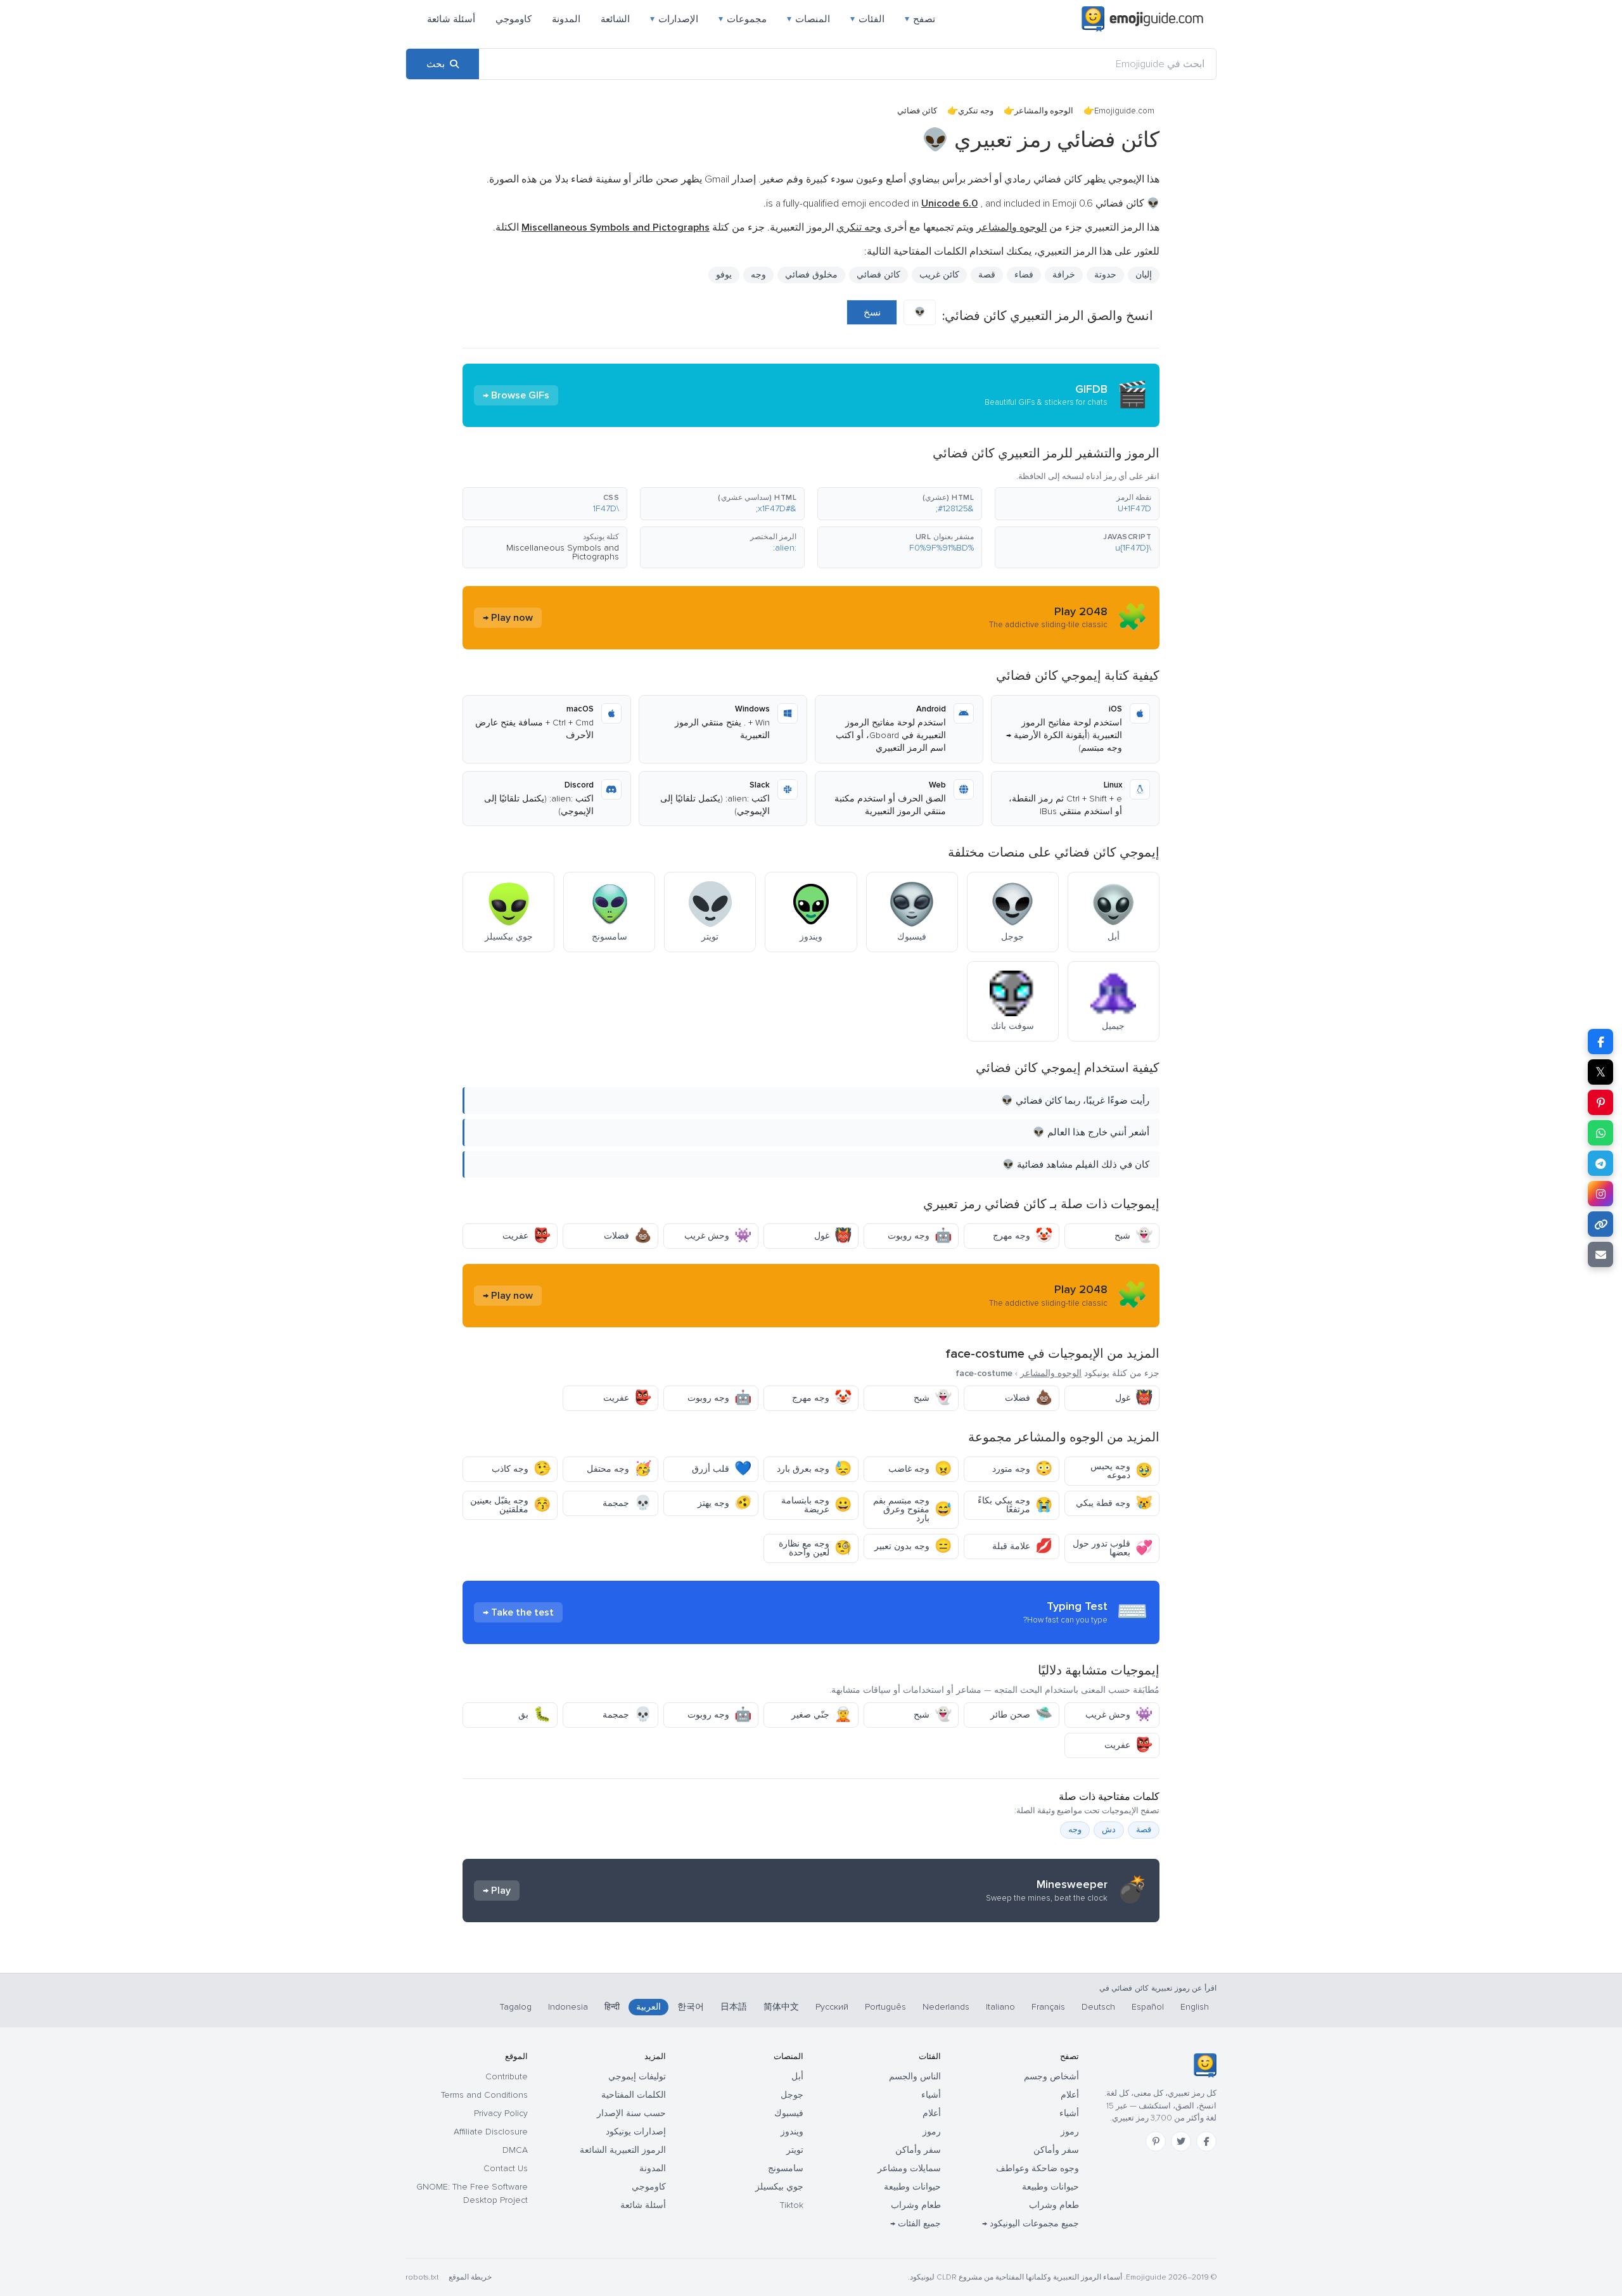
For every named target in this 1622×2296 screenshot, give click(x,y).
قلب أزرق (722, 1469)
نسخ (872, 312)
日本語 (734, 2007)
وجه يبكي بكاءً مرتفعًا (1015, 1505)
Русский (832, 2007)
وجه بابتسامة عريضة (816, 1505)
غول (833, 1236)
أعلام (1070, 2095)
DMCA (515, 2150)
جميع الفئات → (916, 2223)
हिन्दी (612, 2007)
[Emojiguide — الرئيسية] (1205, 2065)
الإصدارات (674, 19)
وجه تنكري (976, 111)
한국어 (691, 2007)
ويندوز (792, 2132)
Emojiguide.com (1124, 111)
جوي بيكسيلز (779, 2187)
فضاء (1024, 275)
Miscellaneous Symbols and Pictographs (563, 552)
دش (1109, 1830)
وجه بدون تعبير (913, 1546)
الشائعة (615, 19)
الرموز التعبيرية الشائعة (623, 2150)
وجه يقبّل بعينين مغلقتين (510, 1505)
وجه (758, 275)
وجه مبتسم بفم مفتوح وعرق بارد (912, 1509)
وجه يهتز (725, 1503)
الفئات (867, 19)
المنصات (808, 19)
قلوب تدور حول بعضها (1113, 1548)
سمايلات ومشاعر (909, 2168)
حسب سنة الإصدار (631, 2113)
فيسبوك (789, 2113)
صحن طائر (1021, 1715)
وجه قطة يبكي (1114, 1503)
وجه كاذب (521, 1469)
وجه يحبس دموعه (1121, 1471)
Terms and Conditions (484, 2095)
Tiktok (792, 2205)
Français (1048, 2007)
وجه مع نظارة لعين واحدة (815, 1548)
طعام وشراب (1054, 2205)
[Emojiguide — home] (1142, 19)
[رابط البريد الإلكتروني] (1600, 1254)
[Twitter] (1181, 2141)
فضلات (628, 1236)
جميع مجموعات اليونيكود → (1031, 2223)
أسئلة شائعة (451, 19)
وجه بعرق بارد (814, 1469)
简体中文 (781, 2007)
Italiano (1000, 2007)
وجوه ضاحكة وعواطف (1038, 2168)
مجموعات (743, 19)
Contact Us (506, 2168)
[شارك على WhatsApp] (1600, 1133)
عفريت (527, 1236)
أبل (797, 2076)
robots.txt (422, 2277)
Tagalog (516, 2007)
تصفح (920, 19)
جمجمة (627, 1503)
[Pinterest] (1156, 2141)
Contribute (507, 2076)
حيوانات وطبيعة (1050, 2187)
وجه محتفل (619, 1469)
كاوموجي (514, 19)
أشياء (1069, 2113)
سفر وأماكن (1056, 2150)
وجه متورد (1022, 1469)
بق (534, 1715)
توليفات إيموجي (637, 2076)
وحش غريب (718, 1236)
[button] (1077, 504)
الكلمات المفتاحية (634, 2095)
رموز (1070, 2132)
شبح (1133, 1236)
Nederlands (946, 2007)
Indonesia (568, 2007)
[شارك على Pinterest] (1600, 1102)
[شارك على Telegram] (1600, 1163)
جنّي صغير (821, 1715)
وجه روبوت (920, 1236)
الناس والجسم (915, 2076)
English (1195, 2007)
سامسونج (786, 2168)
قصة (1144, 1830)
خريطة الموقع (470, 2277)
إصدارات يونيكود (636, 2132)
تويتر (795, 2150)
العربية (648, 2007)
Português (885, 2007)
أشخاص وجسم (1051, 2076)
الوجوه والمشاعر (1044, 111)
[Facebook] (1206, 2141)
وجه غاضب (920, 1469)
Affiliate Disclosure (491, 2132)
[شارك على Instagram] (1600, 1194)
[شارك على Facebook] (1600, 1042)
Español (1148, 2007)
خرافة (1064, 275)
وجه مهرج (1023, 1236)
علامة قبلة (1022, 1546)
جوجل (792, 2095)
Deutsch (1098, 2007)
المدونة (566, 19)
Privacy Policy (501, 2113)
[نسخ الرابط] (1600, 1224)
